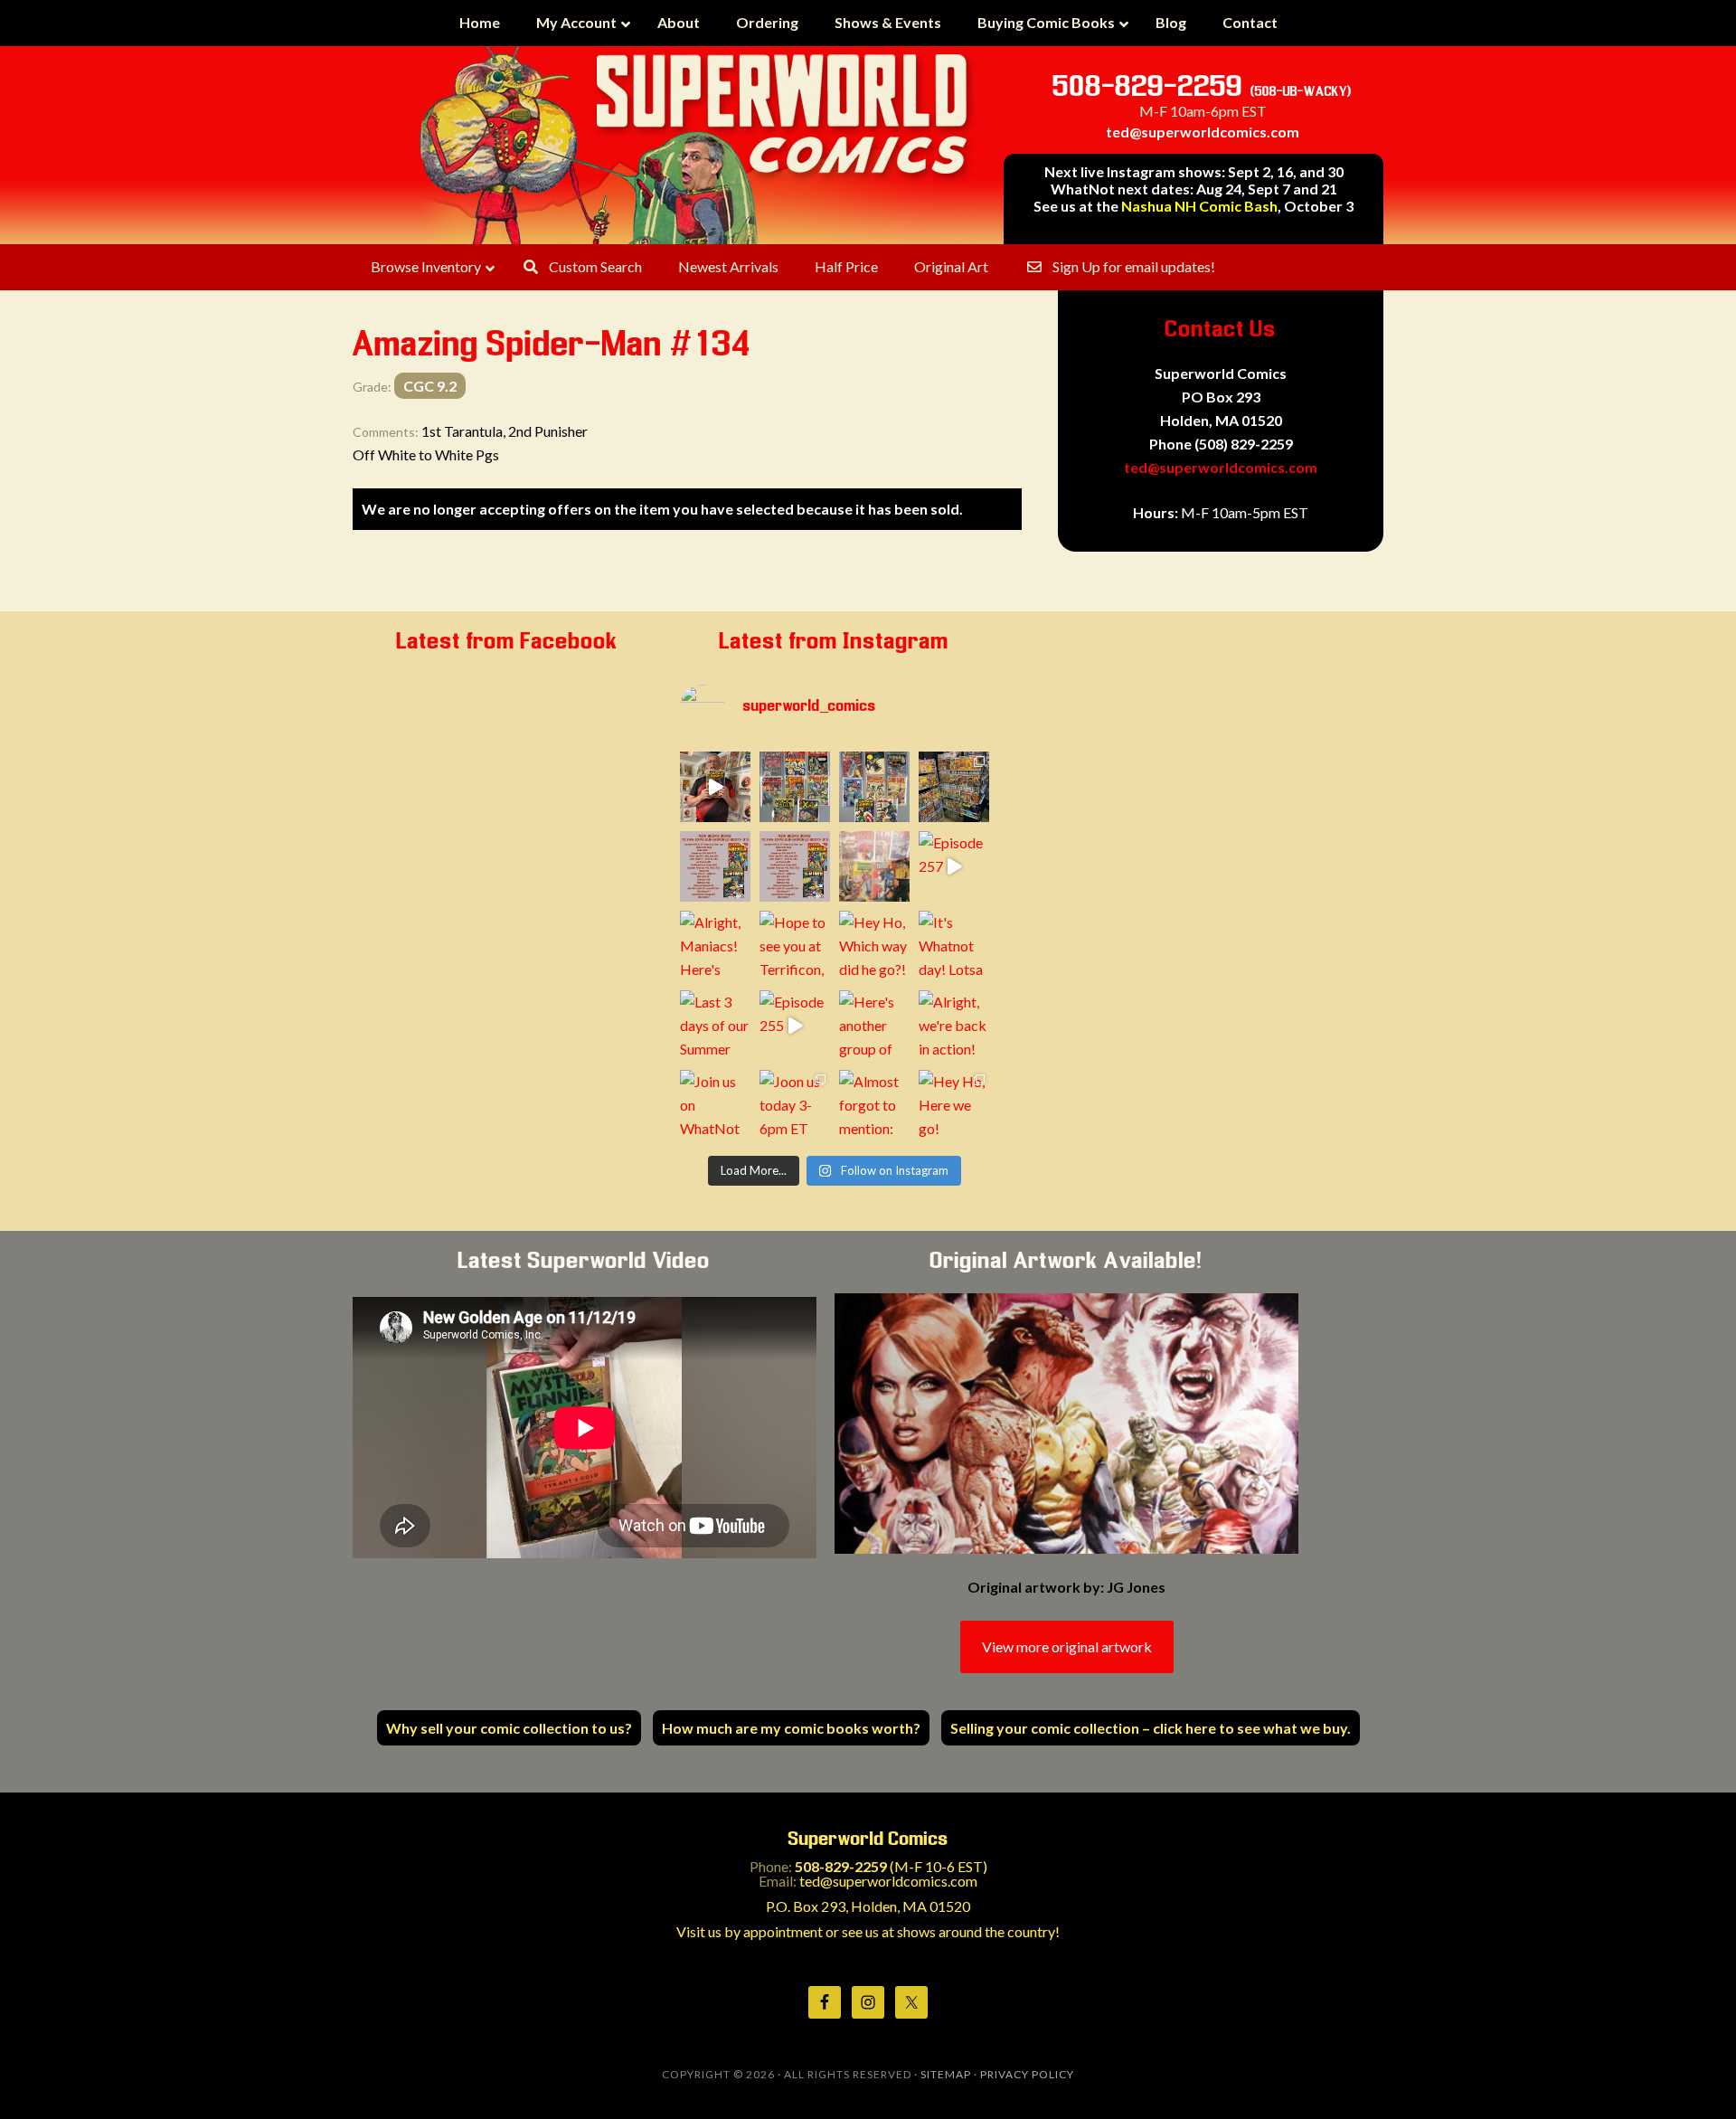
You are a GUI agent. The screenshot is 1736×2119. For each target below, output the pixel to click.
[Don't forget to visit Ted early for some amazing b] (715, 866)
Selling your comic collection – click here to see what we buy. (1151, 1728)
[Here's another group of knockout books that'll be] (874, 1026)
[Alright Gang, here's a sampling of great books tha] (874, 866)
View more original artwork (1067, 1646)
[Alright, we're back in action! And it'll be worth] (954, 1026)
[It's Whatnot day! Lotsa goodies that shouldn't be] (954, 946)
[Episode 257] (954, 866)
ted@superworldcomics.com (1203, 132)
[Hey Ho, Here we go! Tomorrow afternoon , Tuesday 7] (954, 1105)
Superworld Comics (696, 145)
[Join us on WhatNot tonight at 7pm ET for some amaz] (715, 1105)
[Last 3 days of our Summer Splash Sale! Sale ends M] (715, 1026)
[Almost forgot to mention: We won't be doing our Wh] (874, 1105)
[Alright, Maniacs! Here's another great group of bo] (715, 946)
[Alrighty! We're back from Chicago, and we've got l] (874, 787)
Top (1693, 2076)
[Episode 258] (715, 787)
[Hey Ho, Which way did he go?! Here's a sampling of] (874, 946)
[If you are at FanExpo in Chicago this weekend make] (954, 787)
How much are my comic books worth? (791, 1728)
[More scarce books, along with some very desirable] (795, 787)
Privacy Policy (1027, 2074)
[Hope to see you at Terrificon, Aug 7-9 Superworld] (795, 946)
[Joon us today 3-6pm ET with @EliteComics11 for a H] (795, 1105)
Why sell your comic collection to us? (509, 1728)
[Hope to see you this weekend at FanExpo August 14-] (795, 866)
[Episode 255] (795, 1026)
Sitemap (946, 2074)
